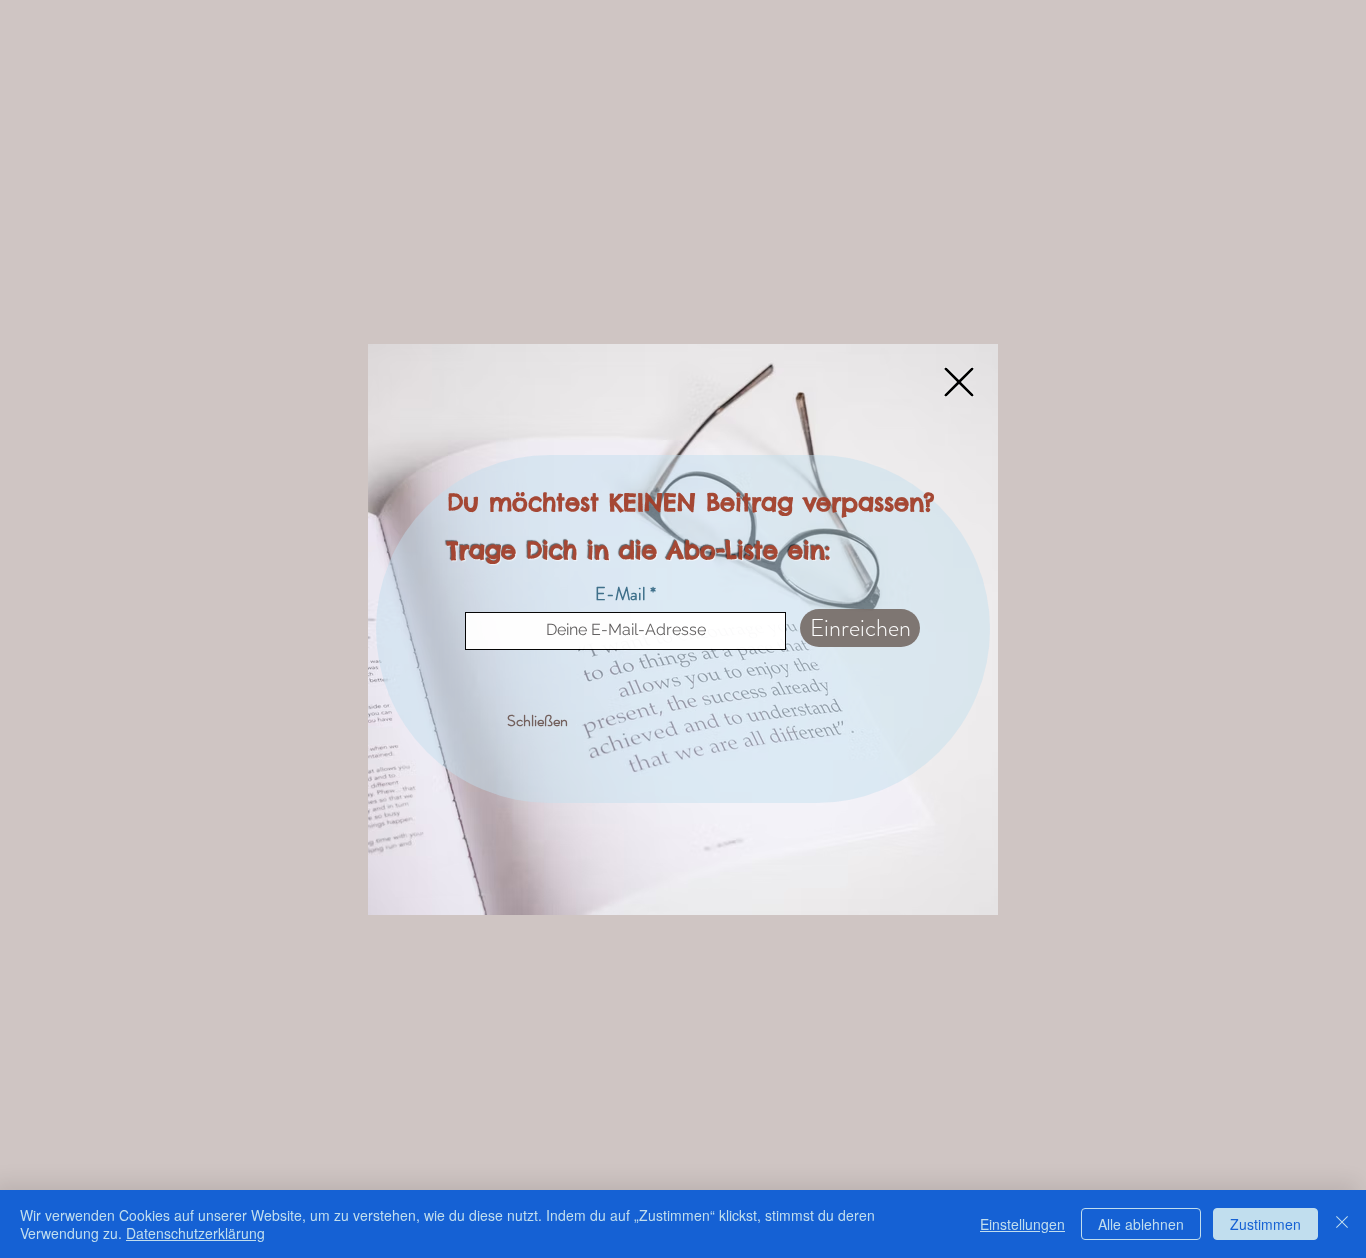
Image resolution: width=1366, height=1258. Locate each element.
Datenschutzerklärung (195, 1233)
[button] (959, 382)
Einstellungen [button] (1022, 1224)
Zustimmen (1265, 1224)
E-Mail (620, 594)
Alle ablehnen (1141, 1224)
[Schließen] (1342, 1224)
